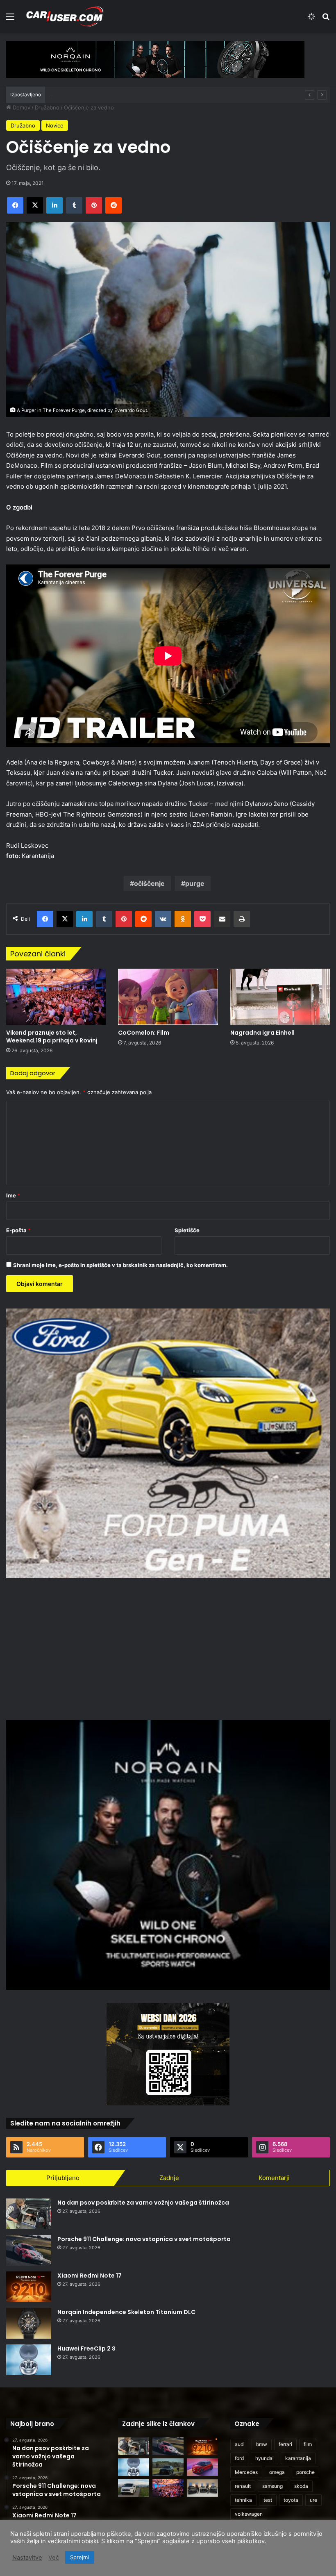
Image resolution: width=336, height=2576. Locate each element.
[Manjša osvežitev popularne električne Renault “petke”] (202, 2467)
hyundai (264, 2458)
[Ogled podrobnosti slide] (155, 59)
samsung (272, 2486)
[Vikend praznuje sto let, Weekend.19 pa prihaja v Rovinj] (56, 997)
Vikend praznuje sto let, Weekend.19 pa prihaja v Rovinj (52, 1037)
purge (195, 883)
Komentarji (274, 2178)
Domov (21, 107)
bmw (262, 2444)
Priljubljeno (63, 2178)
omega (277, 2472)
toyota (291, 2500)
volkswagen (249, 2514)
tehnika (243, 2500)
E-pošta (18, 1230)
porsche (305, 2472)
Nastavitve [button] (27, 2558)
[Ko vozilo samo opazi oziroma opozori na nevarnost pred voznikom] (168, 2467)
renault (243, 2486)
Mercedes (246, 2472)
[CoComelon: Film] (168, 997)
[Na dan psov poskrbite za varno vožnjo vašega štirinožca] (29, 2214)
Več (54, 2558)
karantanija (298, 2458)
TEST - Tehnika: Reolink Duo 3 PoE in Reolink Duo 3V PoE (123, 95)
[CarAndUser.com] (65, 16)
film (308, 2444)
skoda (301, 2486)
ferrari (285, 2444)
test (268, 2500)
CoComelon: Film (144, 1033)
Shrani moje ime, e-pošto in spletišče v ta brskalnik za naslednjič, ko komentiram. (120, 1265)
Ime (13, 1195)
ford (239, 2458)
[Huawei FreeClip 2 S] (29, 2360)
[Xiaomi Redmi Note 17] (29, 2287)
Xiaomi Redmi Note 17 (90, 2276)
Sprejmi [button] (79, 2557)
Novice (55, 125)
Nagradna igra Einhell (262, 1033)
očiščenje (149, 883)
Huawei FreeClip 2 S (86, 2348)
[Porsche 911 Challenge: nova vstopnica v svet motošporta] (29, 2250)
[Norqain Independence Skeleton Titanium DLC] (29, 2323)
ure (313, 2500)
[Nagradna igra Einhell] (280, 997)
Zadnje (169, 2178)
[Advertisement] (168, 1648)
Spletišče (187, 1230)
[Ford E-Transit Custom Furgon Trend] (134, 2488)
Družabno (47, 107)
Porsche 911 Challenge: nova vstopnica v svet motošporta (144, 2239)
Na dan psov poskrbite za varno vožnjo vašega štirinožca (143, 2203)
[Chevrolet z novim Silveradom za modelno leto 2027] (202, 2488)
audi (240, 2444)
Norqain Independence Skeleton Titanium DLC (126, 2312)
